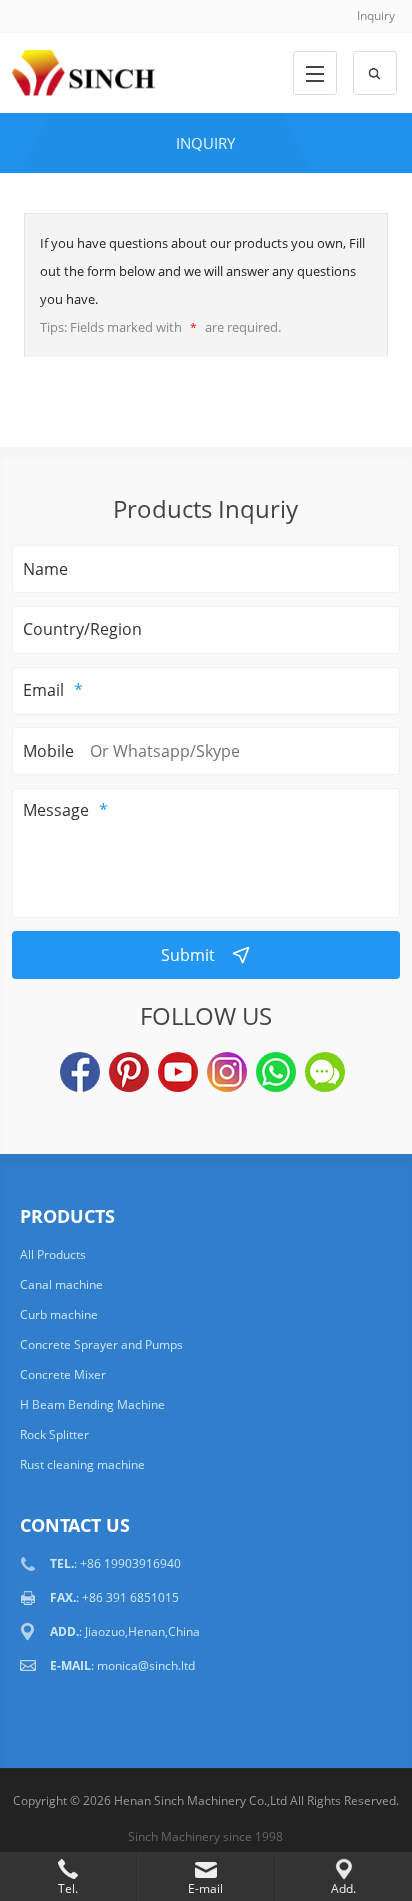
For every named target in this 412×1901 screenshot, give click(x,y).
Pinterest (129, 1072)
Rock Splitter (54, 1434)
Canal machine (61, 1284)
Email (43, 690)
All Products (53, 1254)
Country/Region (82, 629)
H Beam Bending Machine (92, 1404)
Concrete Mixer (63, 1374)
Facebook (80, 1072)
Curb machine (59, 1314)
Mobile (48, 751)
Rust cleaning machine (82, 1464)
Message (56, 810)
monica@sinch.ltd (146, 1665)
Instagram (227, 1072)
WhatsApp (276, 1072)
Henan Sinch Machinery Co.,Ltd (200, 1800)
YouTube (178, 1072)
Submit (188, 955)
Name (45, 569)
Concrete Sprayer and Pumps (101, 1344)
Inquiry (376, 15)
